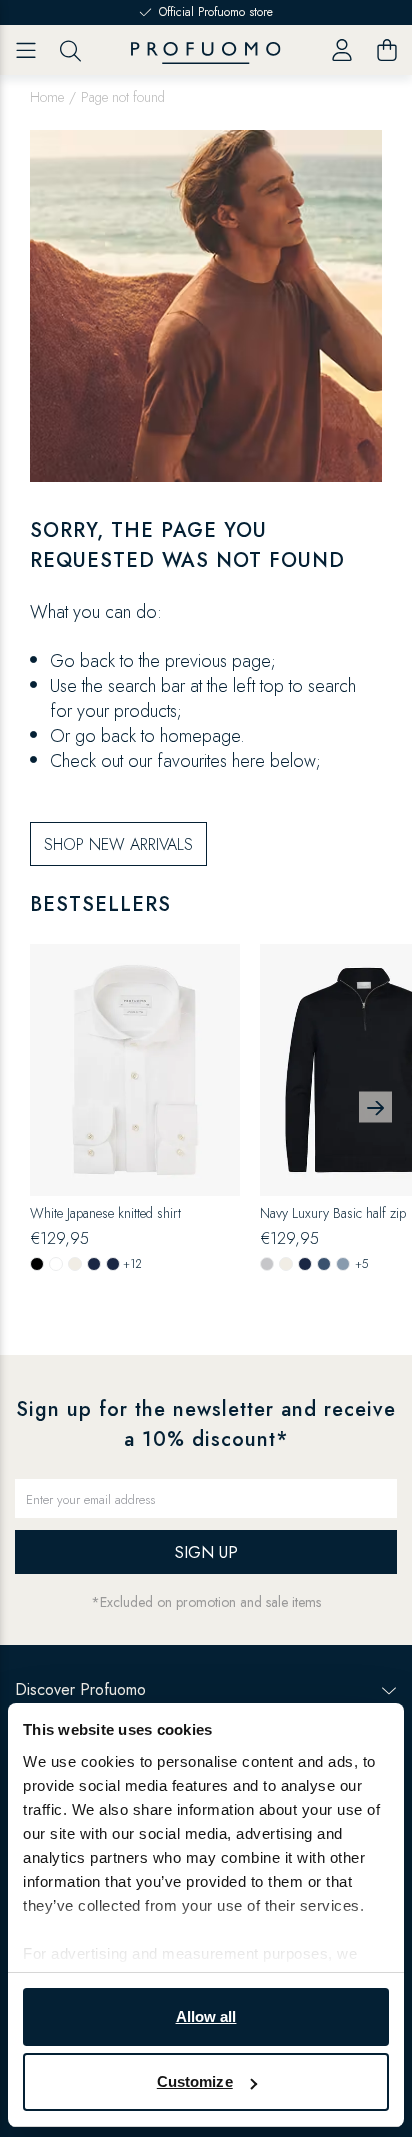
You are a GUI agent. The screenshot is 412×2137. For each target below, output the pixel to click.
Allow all (206, 2016)
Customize (195, 2081)
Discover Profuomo (80, 1689)
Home (47, 97)
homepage (200, 736)
